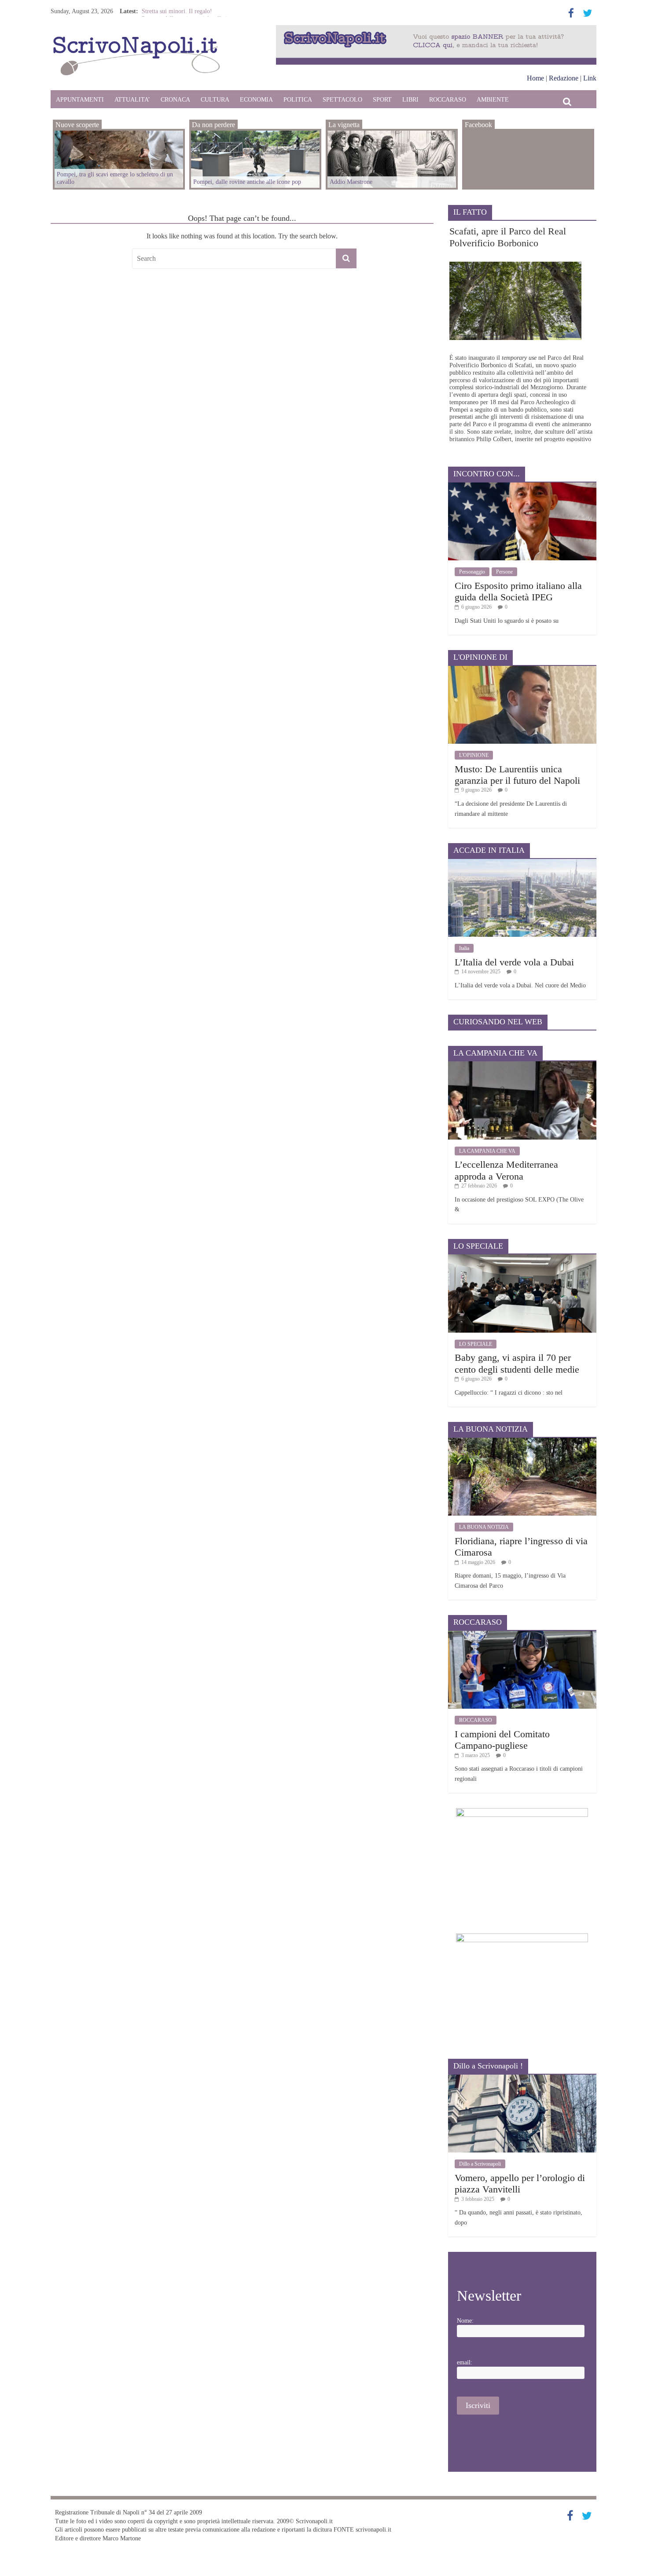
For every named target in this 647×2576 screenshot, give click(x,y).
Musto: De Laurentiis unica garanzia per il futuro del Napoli (517, 775)
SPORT (382, 100)
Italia (464, 948)
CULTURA (215, 100)
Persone (504, 572)
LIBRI (410, 100)
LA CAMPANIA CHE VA (487, 1151)
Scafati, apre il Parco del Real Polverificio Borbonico (508, 237)
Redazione (564, 78)
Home (535, 78)
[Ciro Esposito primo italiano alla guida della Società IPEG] (522, 486)
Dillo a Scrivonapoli (480, 2164)
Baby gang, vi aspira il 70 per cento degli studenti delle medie (517, 1363)
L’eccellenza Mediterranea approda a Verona (506, 1170)
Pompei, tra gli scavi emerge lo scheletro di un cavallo (115, 178)
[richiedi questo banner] (436, 29)
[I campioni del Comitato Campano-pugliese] (522, 1634)
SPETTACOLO (342, 100)
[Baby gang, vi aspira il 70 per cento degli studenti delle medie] (522, 1258)
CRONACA (175, 100)
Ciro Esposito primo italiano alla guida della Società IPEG (518, 591)
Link (590, 78)
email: (465, 2362)
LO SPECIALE (476, 1344)
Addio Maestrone (163, 11)
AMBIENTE (493, 100)
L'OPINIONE (474, 755)
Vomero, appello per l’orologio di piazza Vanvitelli (520, 2183)
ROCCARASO (448, 100)
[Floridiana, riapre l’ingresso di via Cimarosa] (522, 1441)
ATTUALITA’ (132, 100)
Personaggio (472, 572)
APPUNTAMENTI (80, 100)
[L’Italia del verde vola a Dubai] (522, 862)
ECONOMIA (256, 100)
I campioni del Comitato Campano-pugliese (502, 1740)
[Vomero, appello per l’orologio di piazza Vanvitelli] (522, 2078)
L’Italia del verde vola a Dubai (514, 962)
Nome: (465, 2321)
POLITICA (298, 100)
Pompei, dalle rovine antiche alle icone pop (247, 182)
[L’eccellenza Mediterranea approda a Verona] (522, 1065)
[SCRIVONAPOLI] (136, 38)
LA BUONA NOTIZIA (484, 1527)
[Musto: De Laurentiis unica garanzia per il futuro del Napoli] (522, 669)
